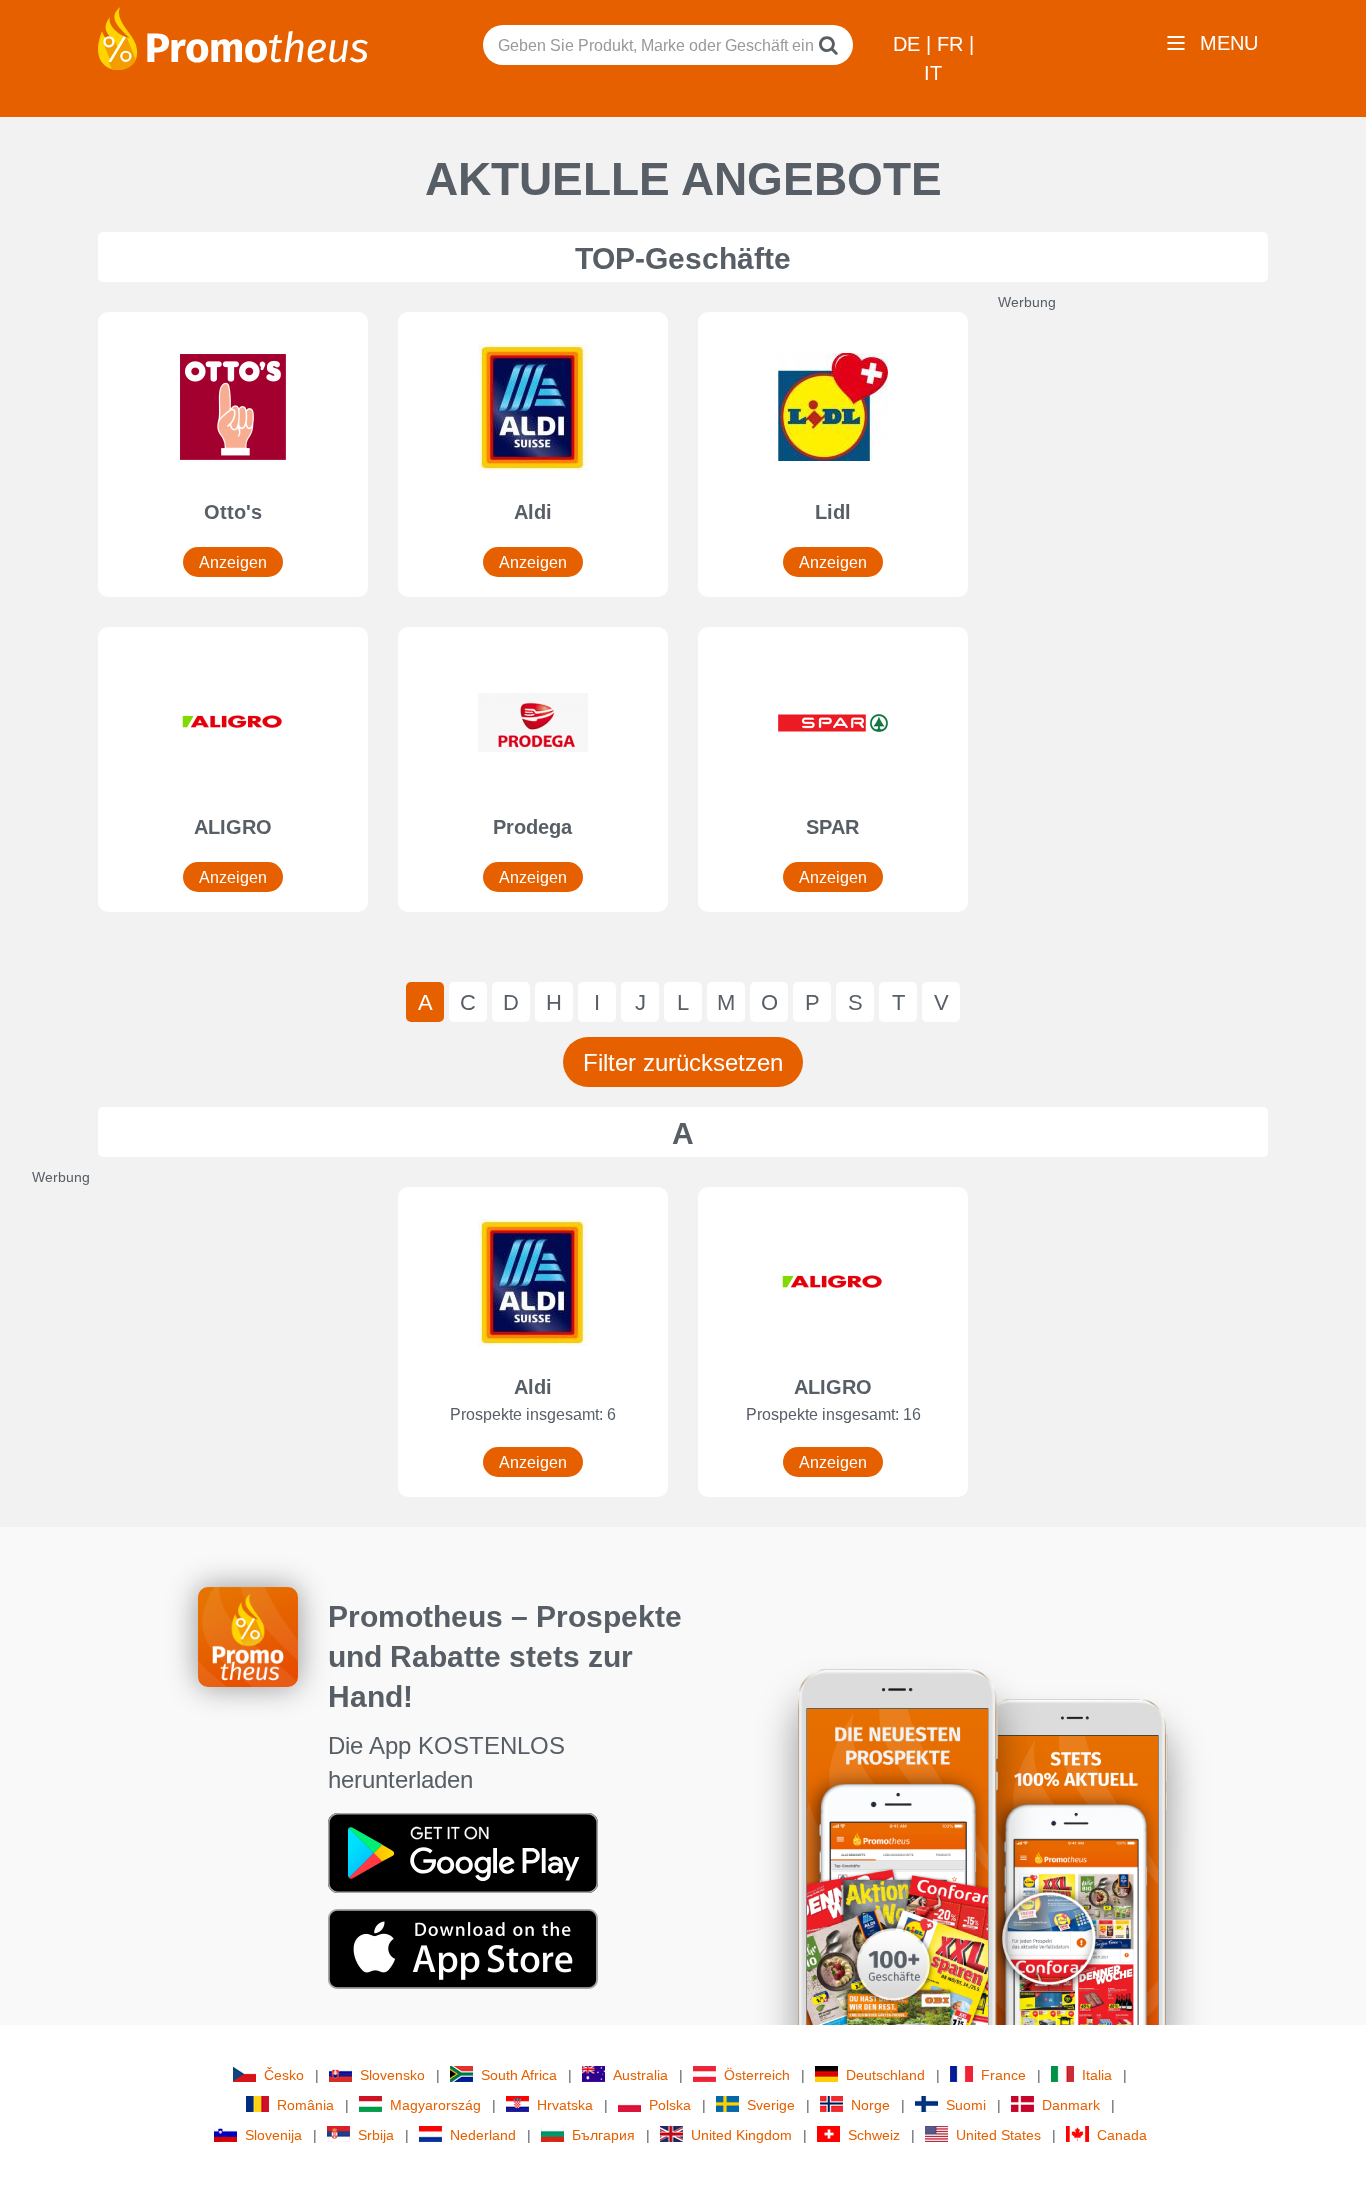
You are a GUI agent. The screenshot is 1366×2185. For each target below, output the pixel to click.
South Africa (519, 2075)
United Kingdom (741, 2135)
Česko (284, 2075)
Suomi (966, 2105)
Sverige (771, 2105)
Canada (1122, 2135)
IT (933, 73)
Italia (1097, 2075)
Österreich (757, 2075)
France (1003, 2075)
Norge (870, 2105)
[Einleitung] (233, 37)
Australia (640, 2075)
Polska (670, 2105)
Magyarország (435, 2105)
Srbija (376, 2135)
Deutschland (885, 2075)
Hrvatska (565, 2105)
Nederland (483, 2135)
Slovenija (273, 2135)
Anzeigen (233, 562)
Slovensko (392, 2075)
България (603, 2135)
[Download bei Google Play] (463, 1852)
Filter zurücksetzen (683, 1062)
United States (998, 2135)
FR (953, 44)
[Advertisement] (1148, 612)
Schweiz (874, 2135)
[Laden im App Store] (463, 1948)
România (305, 2105)
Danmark (1071, 2105)
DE (909, 44)
